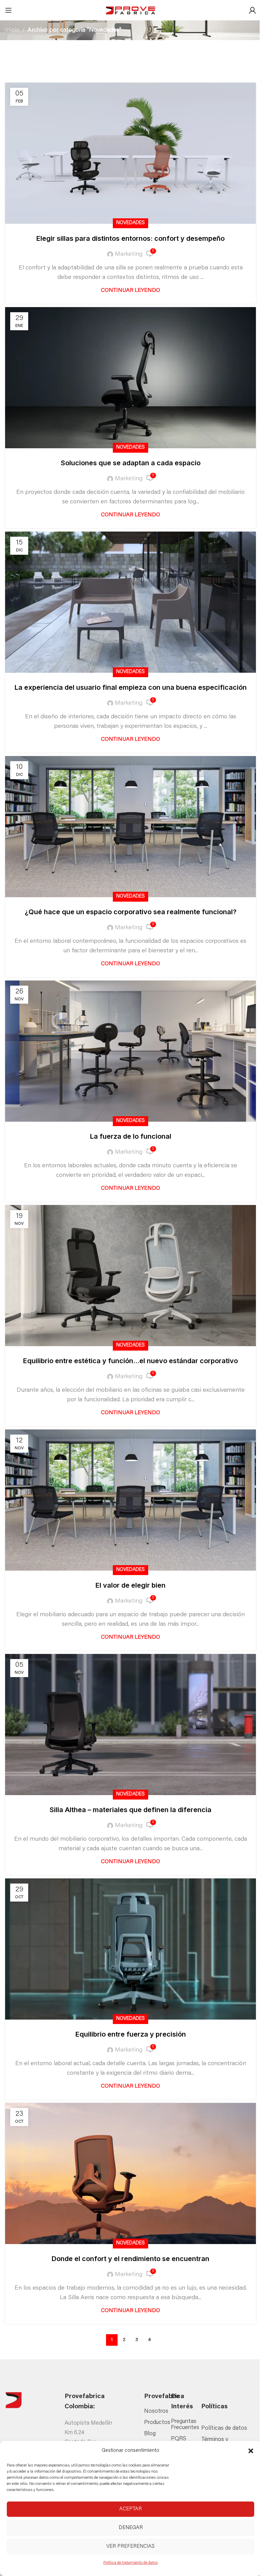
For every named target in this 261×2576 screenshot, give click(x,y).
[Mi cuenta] (253, 10)
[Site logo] (130, 11)
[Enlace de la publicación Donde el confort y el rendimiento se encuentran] (130, 2173)
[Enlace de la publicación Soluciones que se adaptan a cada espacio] (130, 378)
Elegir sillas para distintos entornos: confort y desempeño (130, 238)
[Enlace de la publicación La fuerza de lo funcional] (130, 1051)
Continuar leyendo (130, 290)
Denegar (131, 2528)
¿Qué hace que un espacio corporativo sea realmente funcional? (131, 912)
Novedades (130, 223)
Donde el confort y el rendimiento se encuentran (130, 2259)
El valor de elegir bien (130, 1585)
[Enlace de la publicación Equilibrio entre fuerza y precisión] (130, 1949)
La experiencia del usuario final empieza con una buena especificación (131, 687)
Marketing (129, 254)
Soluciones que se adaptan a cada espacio (131, 463)
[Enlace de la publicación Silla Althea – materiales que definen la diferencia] (130, 1725)
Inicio (12, 30)
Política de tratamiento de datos (130, 2563)
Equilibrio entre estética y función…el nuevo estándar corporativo (130, 1361)
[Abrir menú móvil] (8, 10)
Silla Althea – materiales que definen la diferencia (130, 1810)
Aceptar (130, 2509)
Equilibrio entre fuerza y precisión (131, 2034)
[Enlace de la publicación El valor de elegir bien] (130, 1500)
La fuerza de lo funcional (131, 1136)
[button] (251, 2451)
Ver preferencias (130, 2547)
